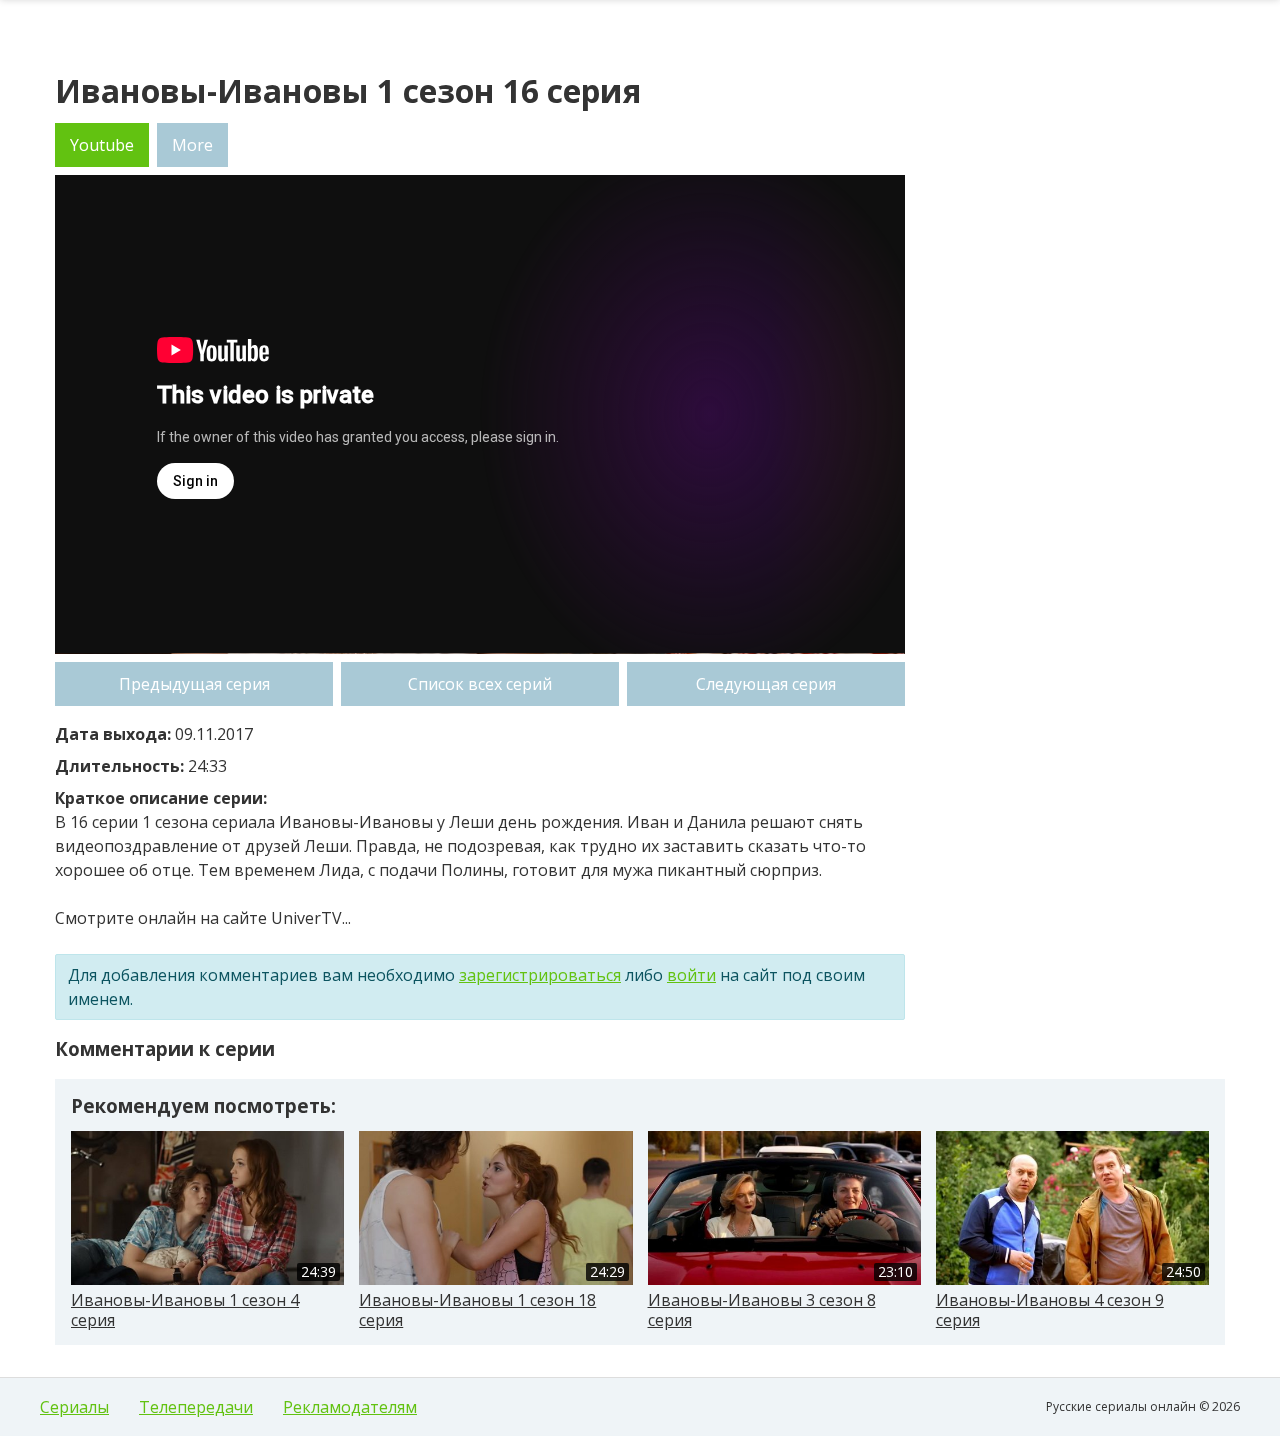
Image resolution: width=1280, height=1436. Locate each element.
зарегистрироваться (540, 975)
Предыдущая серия (194, 684)
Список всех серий (480, 684)
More (192, 145)
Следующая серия (766, 684)
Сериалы (74, 1407)
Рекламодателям (350, 1407)
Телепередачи (196, 1407)
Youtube (102, 145)
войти (691, 975)
